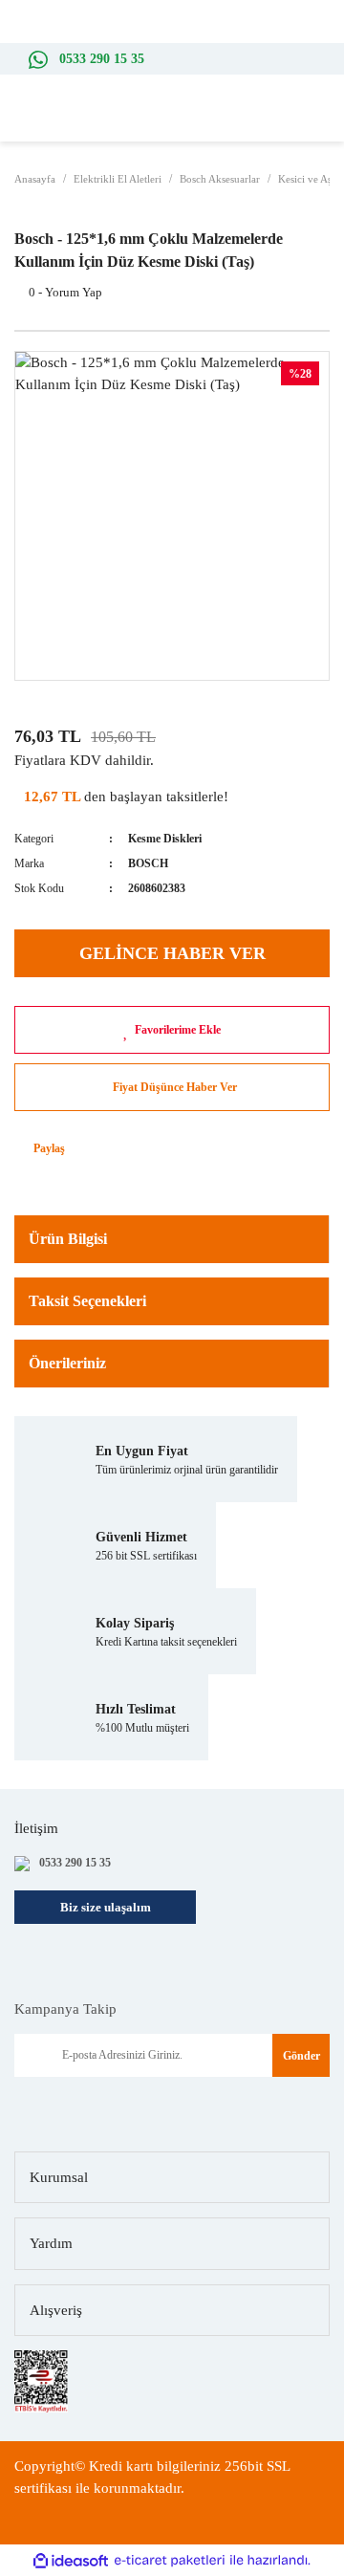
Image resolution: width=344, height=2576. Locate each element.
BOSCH (148, 863)
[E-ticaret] (170, 2561)
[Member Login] (296, 122)
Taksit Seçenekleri (87, 1301)
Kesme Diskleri (165, 839)
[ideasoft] (71, 2561)
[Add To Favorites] (172, 1030)
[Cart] (325, 123)
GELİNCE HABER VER (172, 953)
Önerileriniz (67, 1363)
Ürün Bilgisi (68, 1239)
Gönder (301, 2056)
